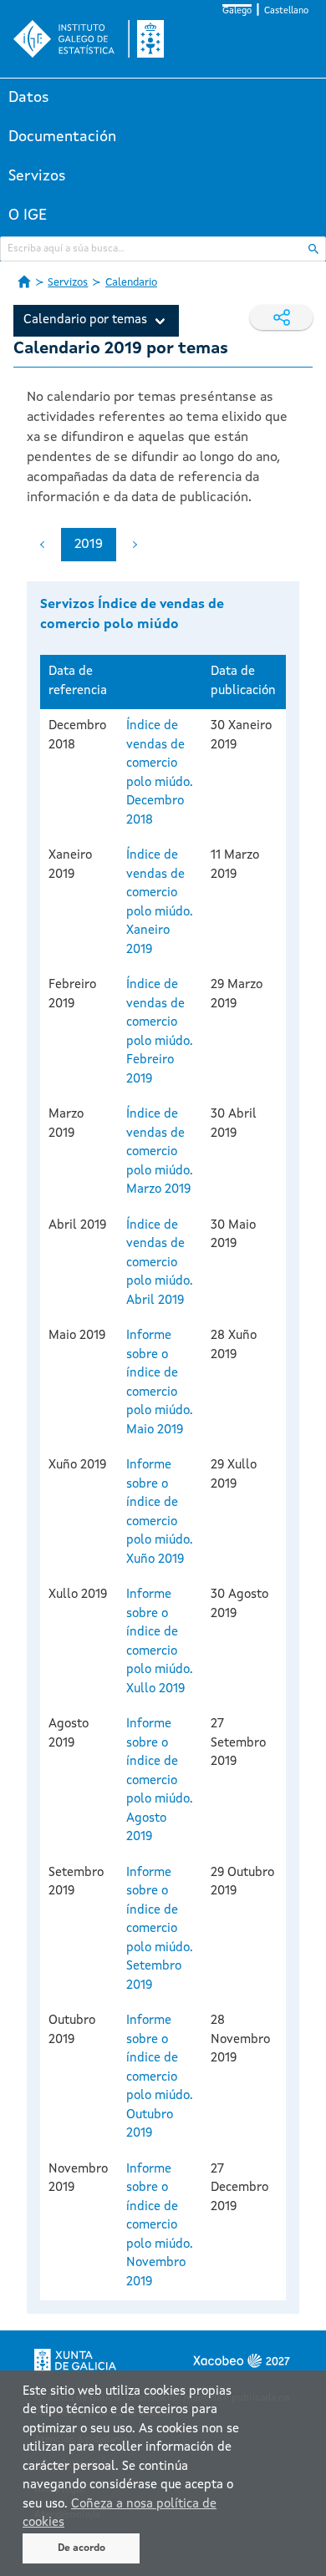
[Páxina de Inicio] (24, 281)
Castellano (286, 11)
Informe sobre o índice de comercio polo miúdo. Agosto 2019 (160, 1781)
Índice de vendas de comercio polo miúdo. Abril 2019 (160, 1263)
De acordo (81, 2548)
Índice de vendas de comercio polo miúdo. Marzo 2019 (160, 1152)
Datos (29, 98)
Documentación (62, 137)
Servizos (37, 176)
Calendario (131, 283)
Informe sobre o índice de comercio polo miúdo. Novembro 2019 (160, 2226)
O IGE (28, 216)
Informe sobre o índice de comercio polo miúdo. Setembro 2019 (160, 1929)
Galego (237, 11)
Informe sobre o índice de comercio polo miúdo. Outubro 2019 (160, 2077)
